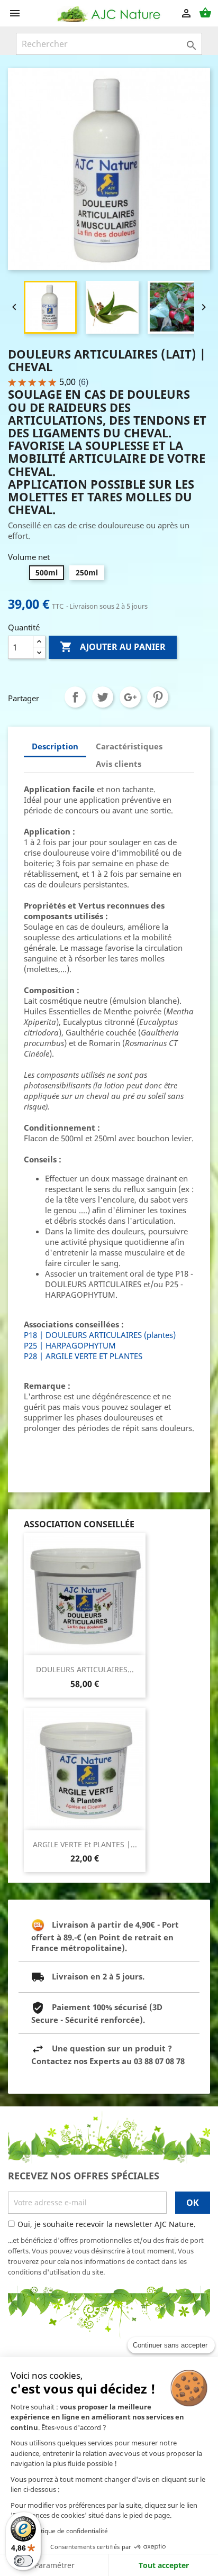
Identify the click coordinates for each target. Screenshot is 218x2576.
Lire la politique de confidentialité (59, 2531)
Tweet (103, 697)
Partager (75, 697)
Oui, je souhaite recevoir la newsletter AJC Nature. (107, 2224)
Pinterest (158, 697)
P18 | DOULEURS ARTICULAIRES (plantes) (100, 1335)
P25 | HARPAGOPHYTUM (70, 1345)
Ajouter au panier (113, 647)
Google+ (130, 697)
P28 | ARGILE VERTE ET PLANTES (83, 1356)
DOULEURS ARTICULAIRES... (85, 1669)
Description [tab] (55, 746)
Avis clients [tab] (119, 764)
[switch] (23, 2561)
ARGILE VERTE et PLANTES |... (85, 1844)
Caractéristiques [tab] (129, 746)
